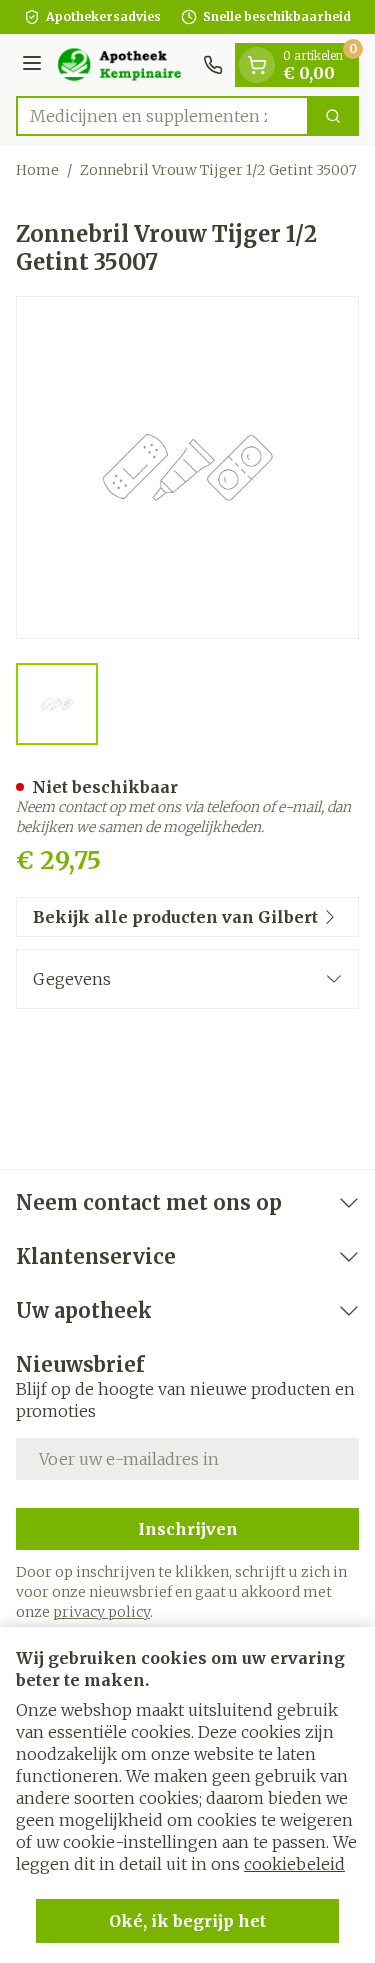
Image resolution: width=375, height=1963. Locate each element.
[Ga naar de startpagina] (125, 65)
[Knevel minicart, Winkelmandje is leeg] (257, 65)
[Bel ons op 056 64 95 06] (213, 65)
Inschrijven (188, 1529)
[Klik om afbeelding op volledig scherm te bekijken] (187, 467)
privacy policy (101, 1612)
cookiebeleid (294, 1864)
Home (37, 170)
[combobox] (162, 116)
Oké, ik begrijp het (187, 1921)
